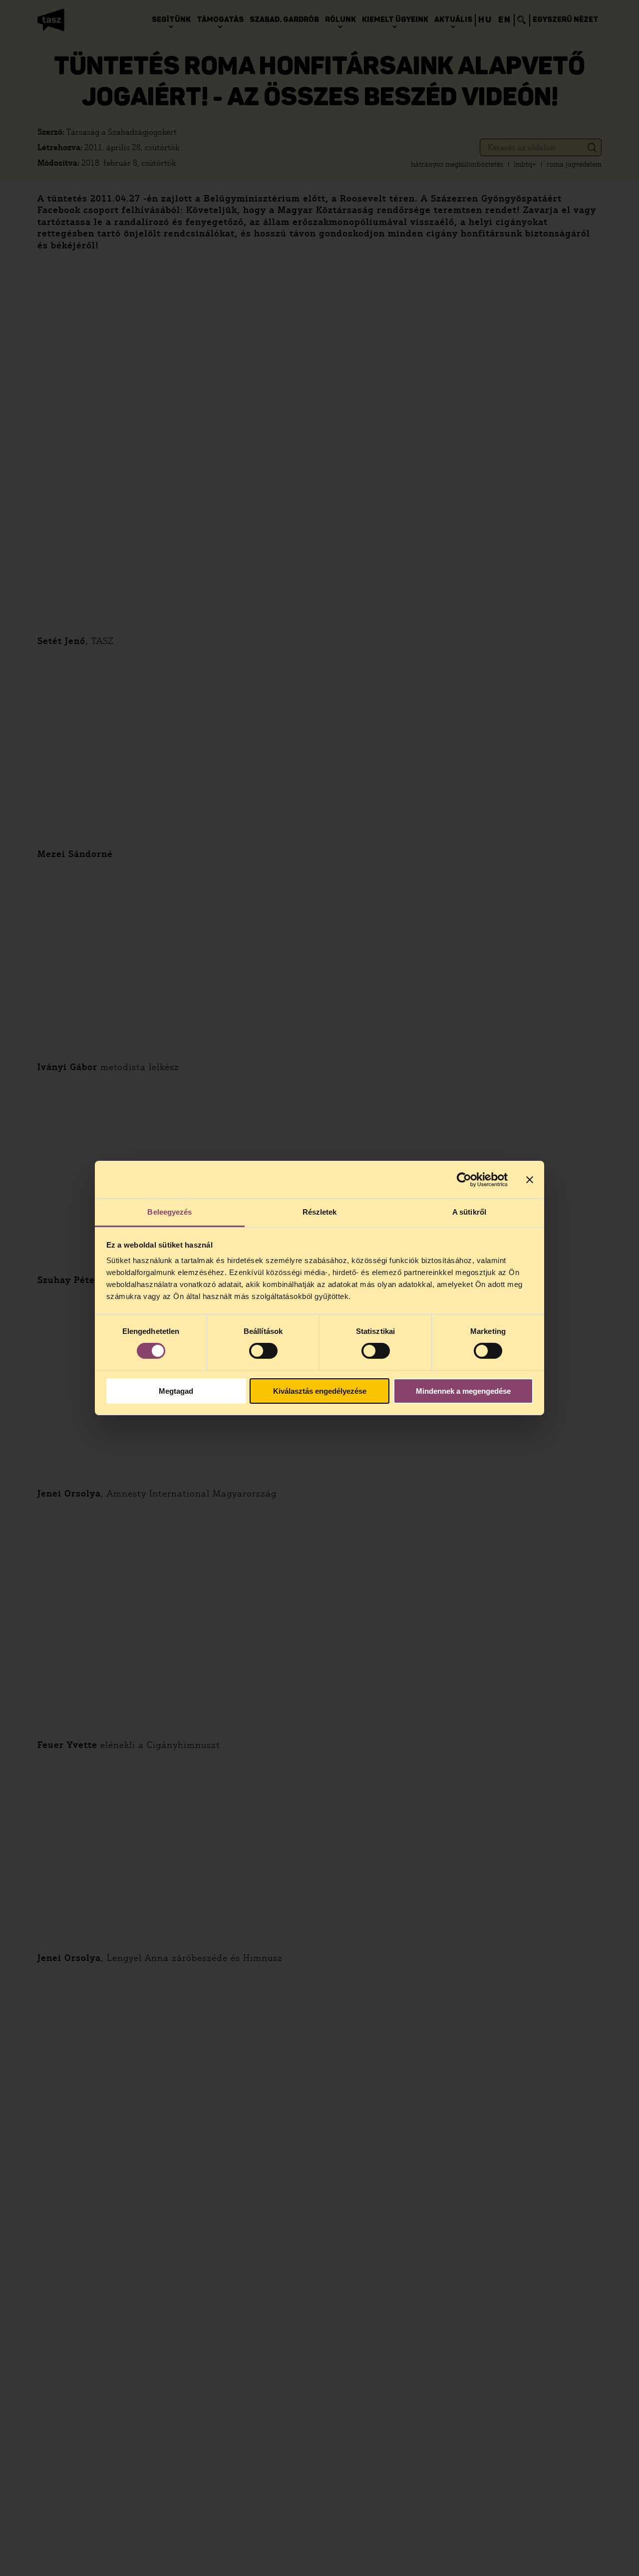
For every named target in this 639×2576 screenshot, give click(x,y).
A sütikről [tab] (469, 1212)
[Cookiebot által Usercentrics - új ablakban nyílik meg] (464, 1179)
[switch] (263, 1351)
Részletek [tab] (320, 1212)
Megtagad (176, 1391)
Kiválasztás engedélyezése (320, 1391)
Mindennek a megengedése (463, 1391)
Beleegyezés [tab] (169, 1212)
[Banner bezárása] (530, 1179)
